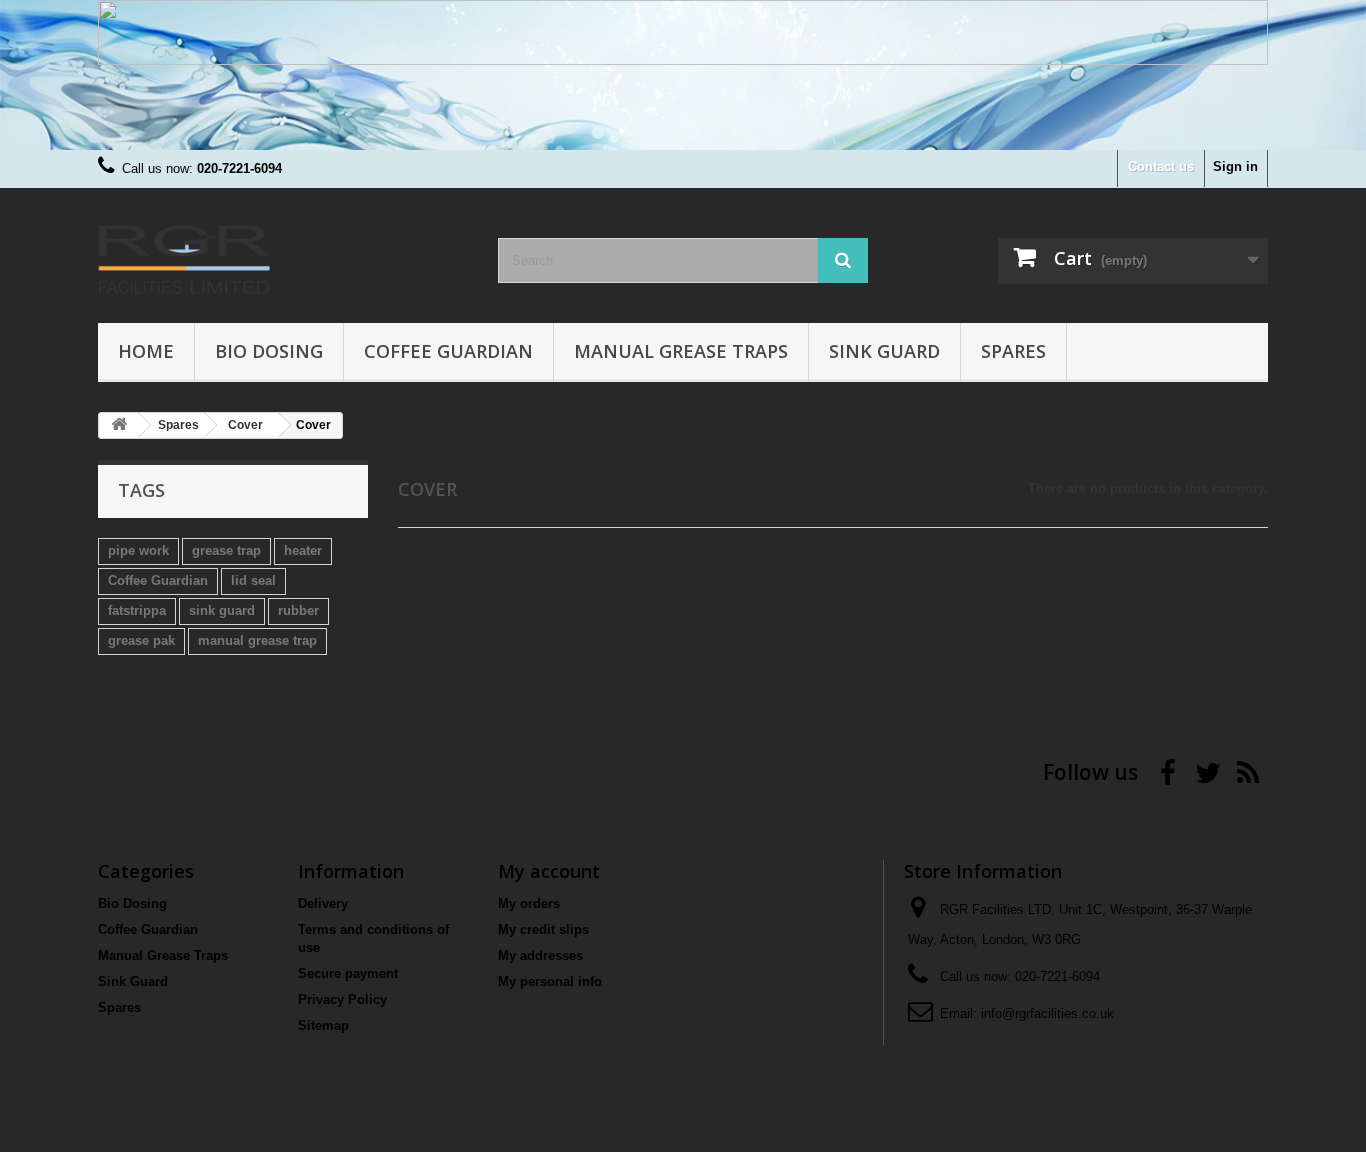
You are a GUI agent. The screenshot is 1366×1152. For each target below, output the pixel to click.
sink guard (222, 610)
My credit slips (543, 929)
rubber (298, 610)
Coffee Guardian (448, 351)
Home (146, 351)
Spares (1013, 351)
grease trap (226, 550)
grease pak (141, 640)
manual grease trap (257, 640)
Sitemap (323, 1025)
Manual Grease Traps (681, 351)
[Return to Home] (119, 425)
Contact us (1161, 166)
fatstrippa (137, 610)
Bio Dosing (269, 351)
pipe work (138, 550)
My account (549, 871)
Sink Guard (884, 351)
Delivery (323, 903)
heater (303, 550)
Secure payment (348, 973)
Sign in (1235, 166)
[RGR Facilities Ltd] (283, 250)
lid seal (253, 580)
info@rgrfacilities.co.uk (1047, 1013)
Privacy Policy (342, 999)
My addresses (540, 955)
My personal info (550, 981)
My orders (529, 903)
